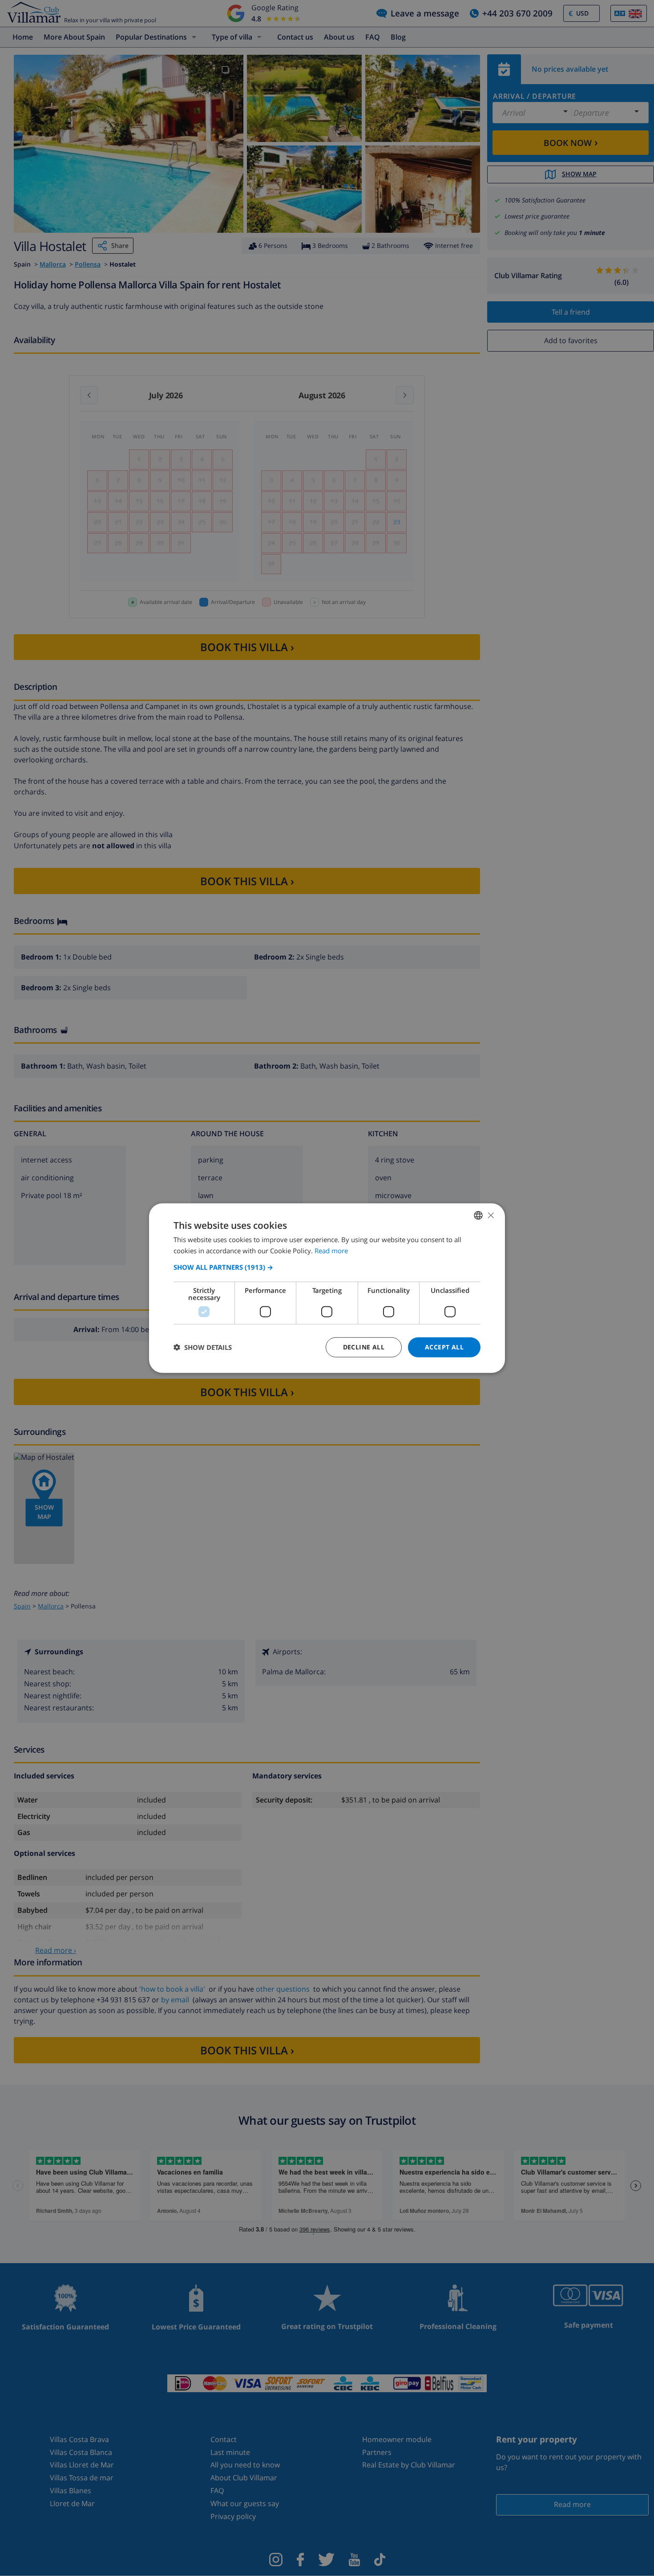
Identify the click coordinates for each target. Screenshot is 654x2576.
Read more (331, 1251)
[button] (327, 1267)
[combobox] (478, 1215)
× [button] (490, 1215)
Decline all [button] (364, 1347)
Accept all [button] (444, 1347)
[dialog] (327, 1288)
